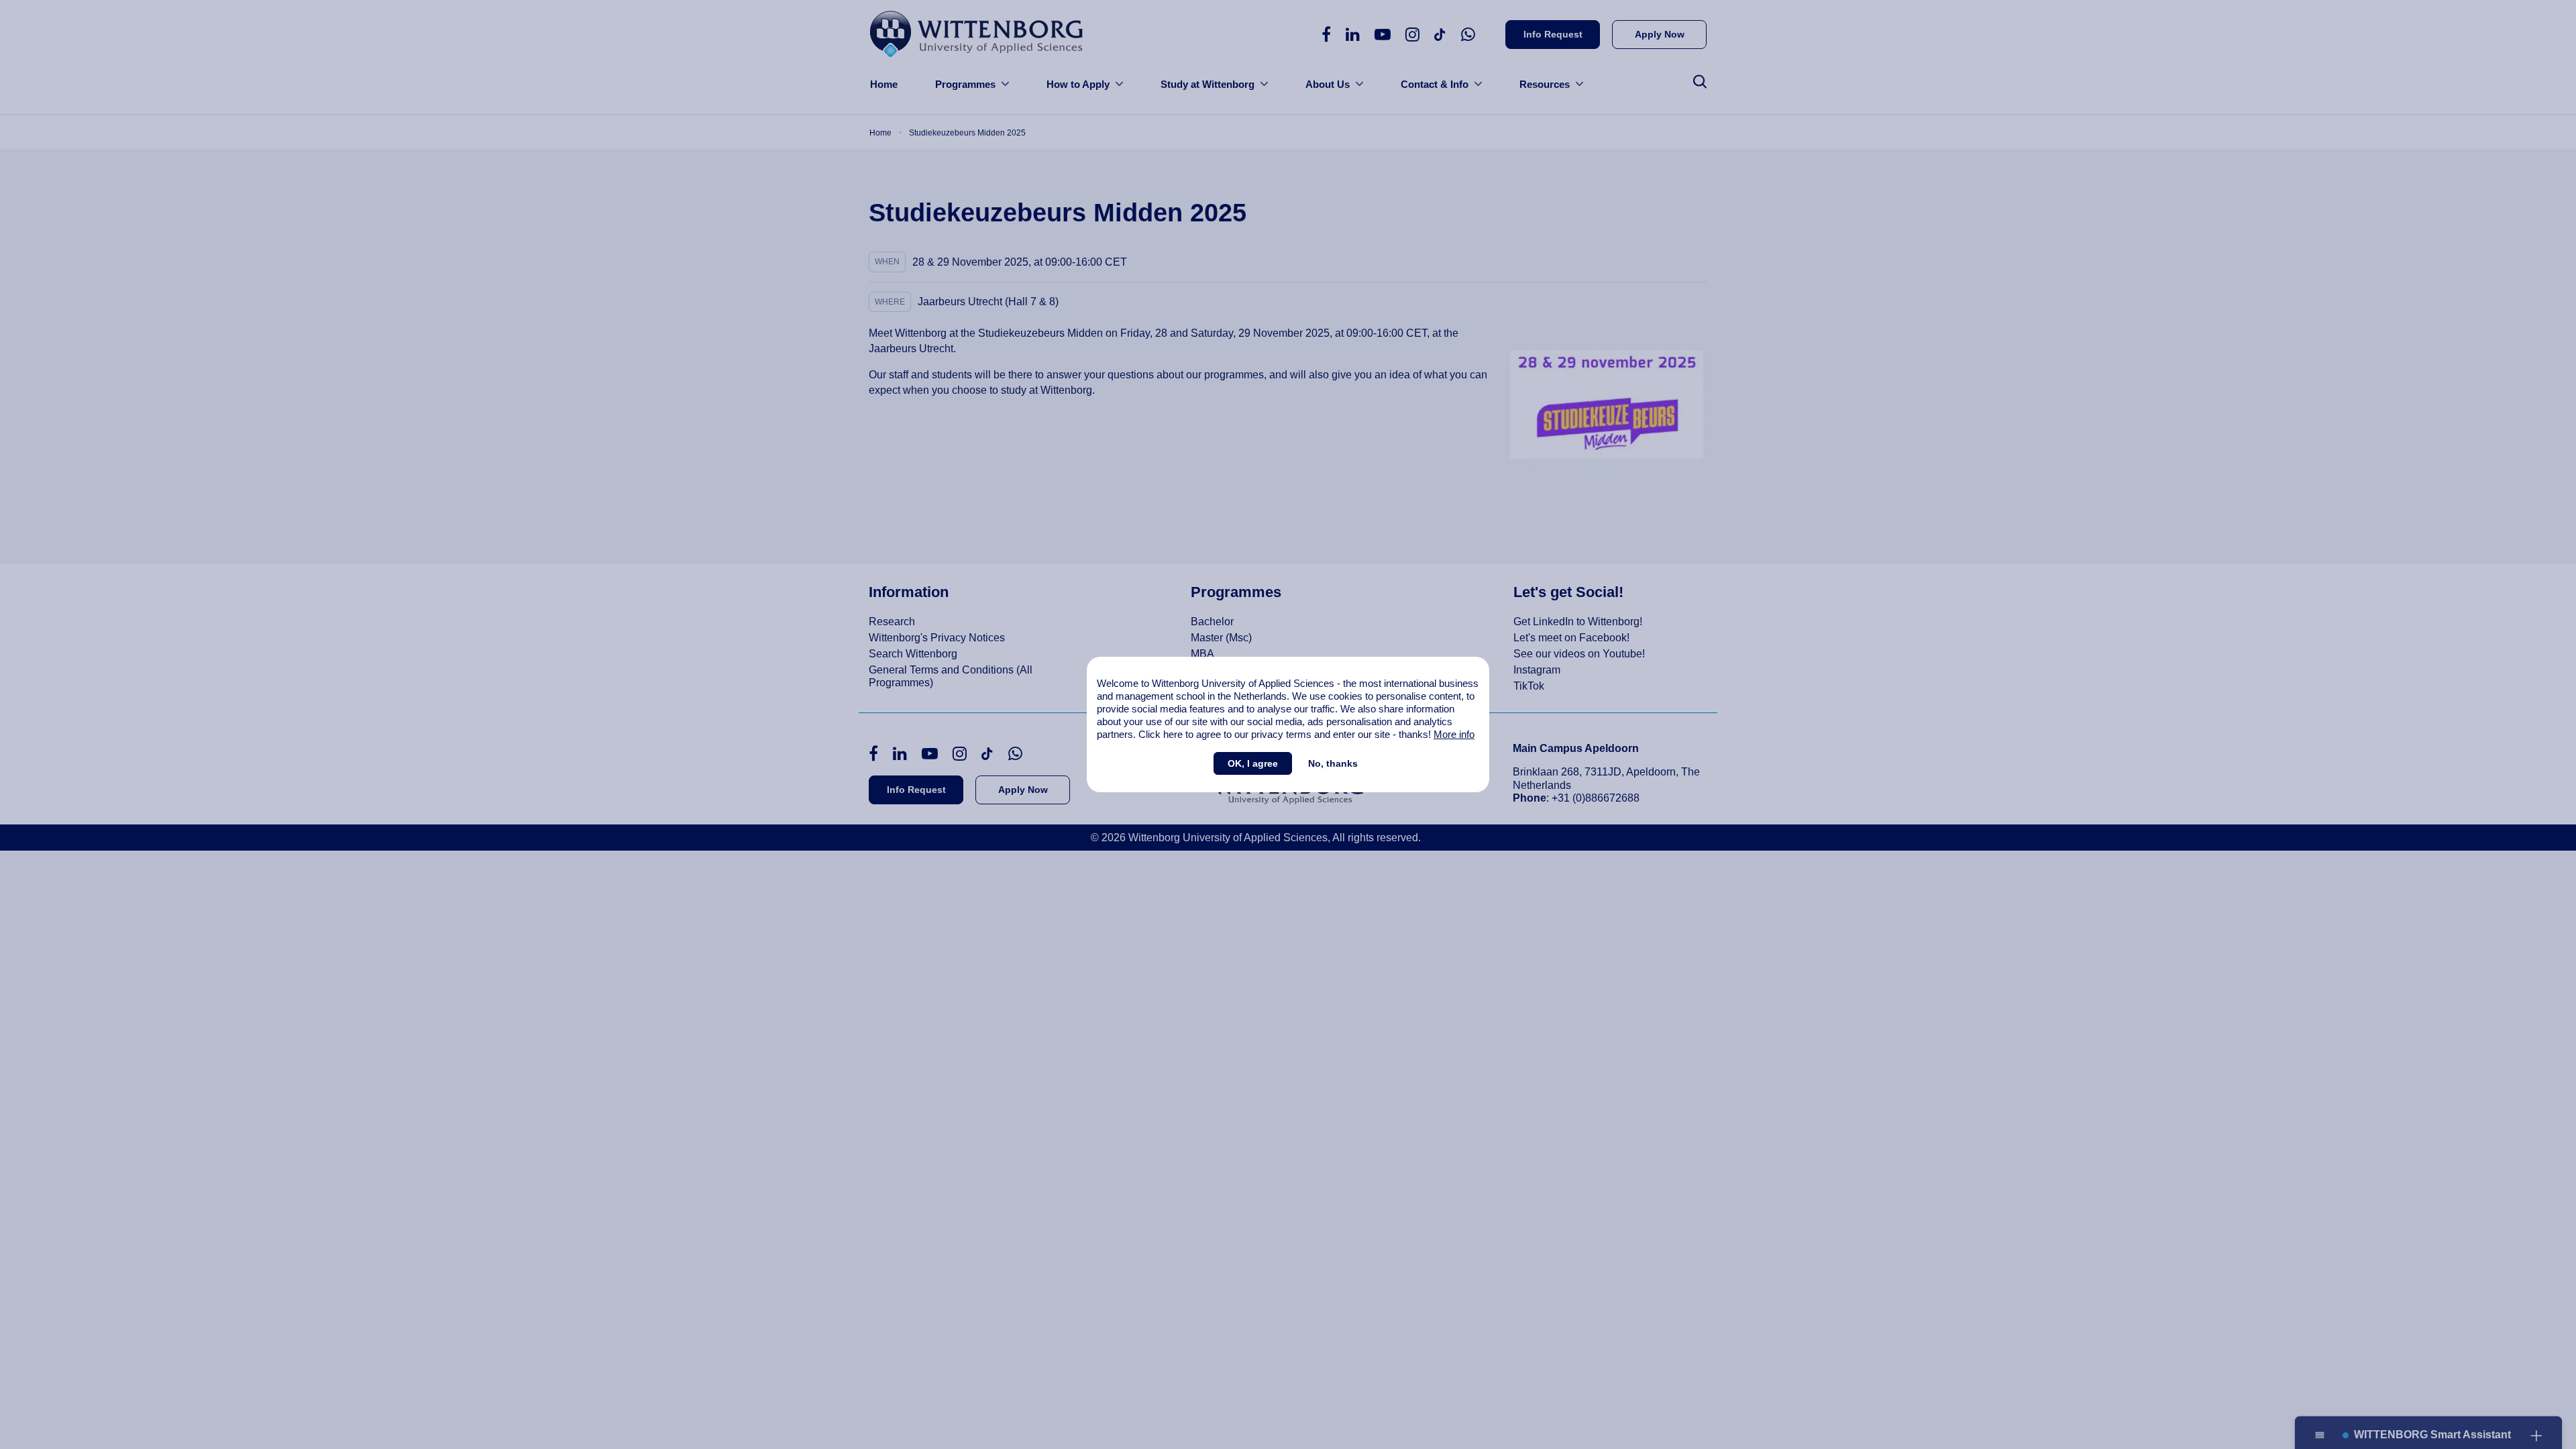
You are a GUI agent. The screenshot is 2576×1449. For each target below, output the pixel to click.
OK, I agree (1253, 763)
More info (1454, 734)
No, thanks (1333, 763)
